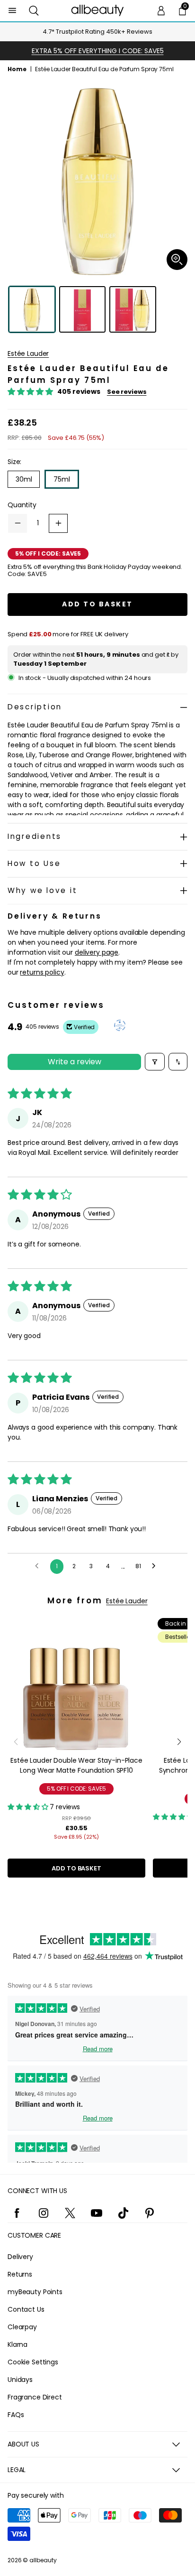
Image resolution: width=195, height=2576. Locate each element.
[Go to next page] (156, 1566)
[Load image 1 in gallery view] (32, 310)
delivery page (97, 952)
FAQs (16, 2415)
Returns (20, 2274)
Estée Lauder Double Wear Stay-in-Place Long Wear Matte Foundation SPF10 (76, 1765)
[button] (34, 11)
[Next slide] (179, 1742)
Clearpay (22, 2327)
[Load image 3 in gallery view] (133, 310)
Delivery (20, 2257)
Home (17, 69)
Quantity (22, 505)
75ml (62, 479)
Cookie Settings (33, 2362)
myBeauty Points (35, 2292)
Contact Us (26, 2309)
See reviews (127, 392)
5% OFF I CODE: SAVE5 (76, 1789)
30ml (24, 479)
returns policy (42, 972)
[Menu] (13, 11)
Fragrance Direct (35, 2397)
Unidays (20, 2380)
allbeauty (43, 2560)
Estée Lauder (28, 353)
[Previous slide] (16, 1742)
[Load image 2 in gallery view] (83, 310)
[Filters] (155, 1062)
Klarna (18, 2344)
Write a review (75, 1062)
